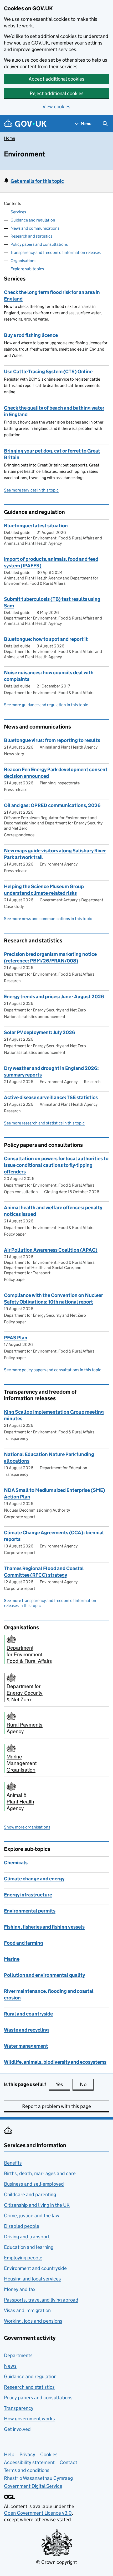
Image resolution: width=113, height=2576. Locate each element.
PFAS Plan (16, 1338)
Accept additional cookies (56, 79)
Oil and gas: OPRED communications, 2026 (52, 805)
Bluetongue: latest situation (36, 526)
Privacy (27, 2454)
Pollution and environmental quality (44, 1975)
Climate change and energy (34, 1879)
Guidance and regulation (33, 220)
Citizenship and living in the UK (37, 2205)
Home (9, 138)
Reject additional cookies (57, 93)
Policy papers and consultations (39, 244)
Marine (12, 1959)
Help (9, 2454)
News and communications (35, 228)
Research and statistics (31, 236)
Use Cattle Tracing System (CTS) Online (48, 372)
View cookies (56, 107)
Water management (26, 2046)
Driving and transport (27, 2237)
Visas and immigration (27, 2310)
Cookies (49, 2454)
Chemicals (16, 1863)
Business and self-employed (34, 2184)
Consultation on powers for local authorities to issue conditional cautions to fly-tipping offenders (56, 1165)
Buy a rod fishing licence (31, 335)
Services (18, 212)
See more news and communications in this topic (48, 919)
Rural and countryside (28, 2014)
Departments (18, 2355)
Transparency (19, 2408)
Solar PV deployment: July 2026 (40, 1032)
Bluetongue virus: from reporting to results (52, 740)
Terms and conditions (27, 2470)
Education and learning (29, 2247)
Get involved (17, 2429)
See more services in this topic (31, 490)
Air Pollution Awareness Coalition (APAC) (51, 1250)
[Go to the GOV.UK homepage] (25, 124)
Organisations (23, 261)
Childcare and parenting (30, 2194)
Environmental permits (30, 1911)
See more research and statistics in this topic (44, 1123)
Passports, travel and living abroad (41, 2300)
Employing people (23, 2258)
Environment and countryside (35, 2268)
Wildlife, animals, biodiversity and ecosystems (55, 2062)
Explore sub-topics (27, 269)
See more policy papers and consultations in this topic (53, 1370)
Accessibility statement (29, 2462)
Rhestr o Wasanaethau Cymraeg (38, 2478)
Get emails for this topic (37, 181)
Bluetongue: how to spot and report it (46, 639)
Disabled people (22, 2226)
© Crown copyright (56, 2562)
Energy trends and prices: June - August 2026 (54, 997)
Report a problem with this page (56, 2106)
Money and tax (20, 2289)
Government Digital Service (33, 2486)
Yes (63, 2084)
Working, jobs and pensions (33, 2321)
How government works (29, 2419)
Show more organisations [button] (27, 1827)
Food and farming (24, 1943)
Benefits (13, 2163)
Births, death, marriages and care (40, 2173)
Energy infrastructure (28, 1895)
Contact (68, 2462)
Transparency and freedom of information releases (56, 252)
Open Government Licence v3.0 (38, 2513)
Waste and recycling (26, 2030)
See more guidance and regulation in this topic (46, 705)
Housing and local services (32, 2279)
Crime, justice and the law (32, 2216)
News (10, 2366)
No (87, 2084)
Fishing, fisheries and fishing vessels (44, 1927)
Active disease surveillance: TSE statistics (51, 1097)
